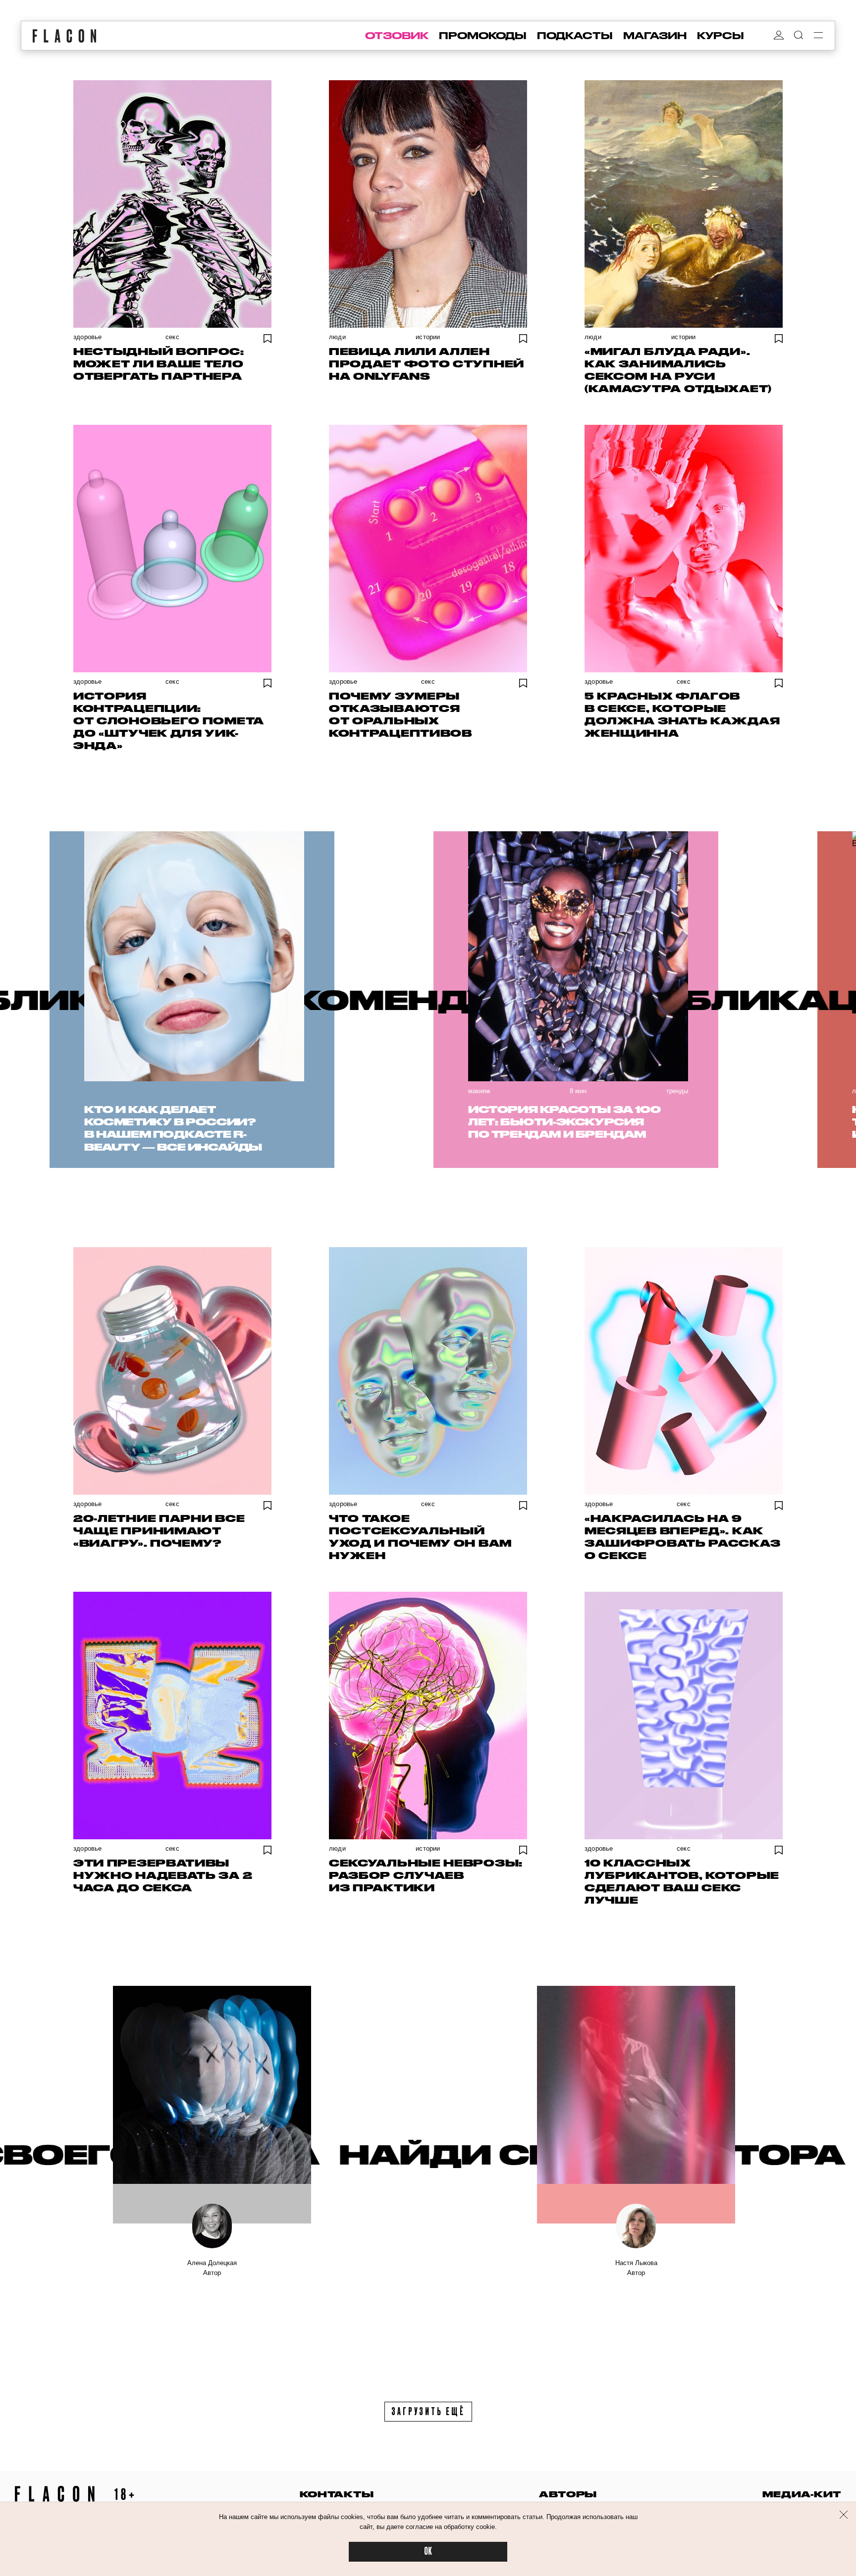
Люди (337, 337)
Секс (172, 337)
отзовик (397, 36)
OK (428, 2551)
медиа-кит (802, 2494)
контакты (337, 2494)
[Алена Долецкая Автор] (212, 2105)
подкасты (575, 36)
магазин (655, 36)
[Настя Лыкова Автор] (636, 2105)
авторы (568, 2494)
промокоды (483, 36)
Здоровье (88, 337)
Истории (428, 337)
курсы (721, 36)
